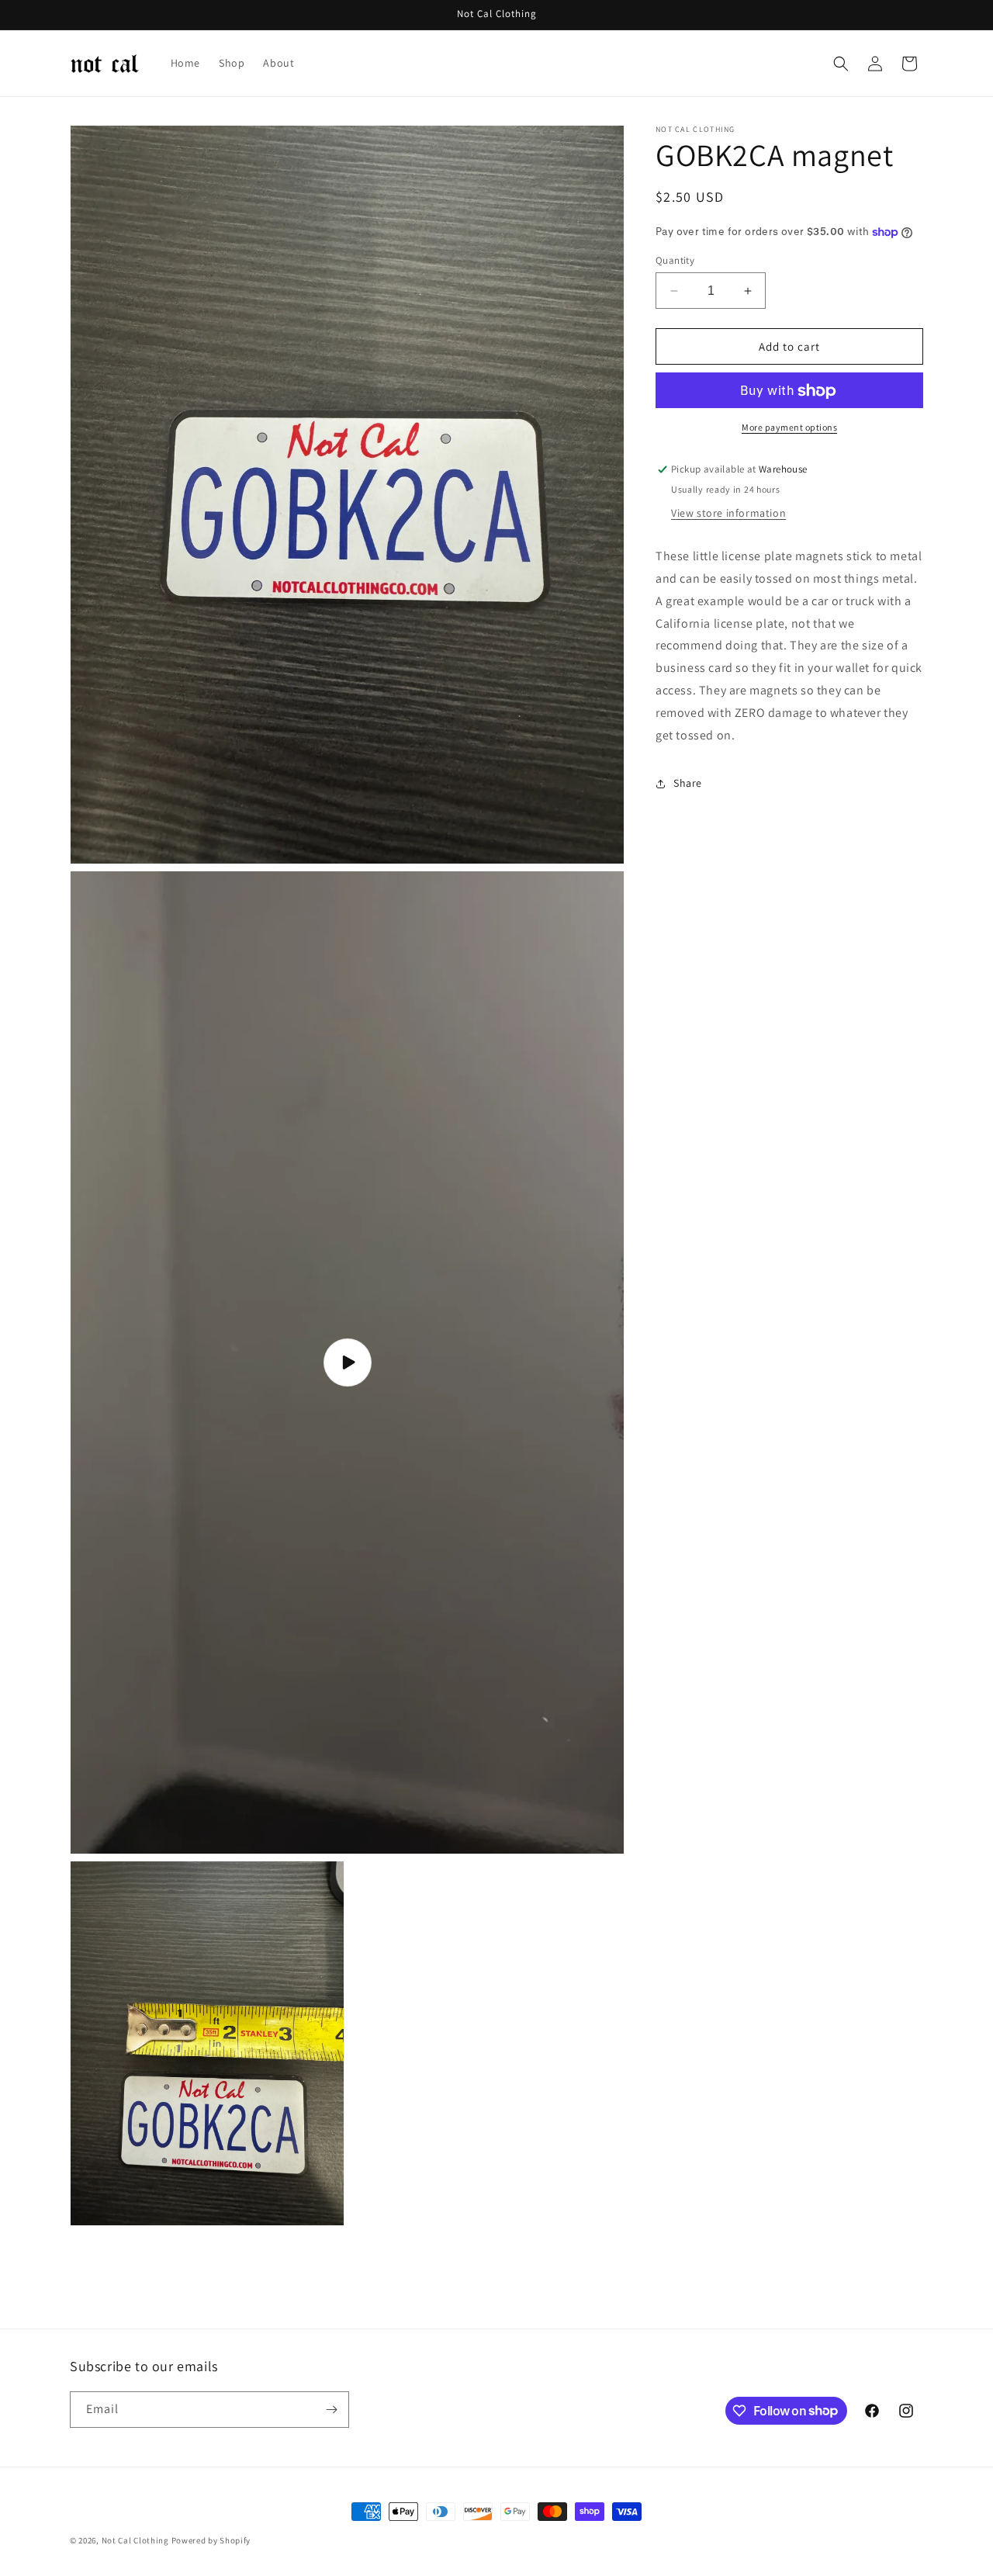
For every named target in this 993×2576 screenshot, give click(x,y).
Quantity (675, 260)
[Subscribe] (331, 2410)
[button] (841, 64)
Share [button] (688, 783)
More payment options (789, 428)
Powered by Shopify (211, 2540)
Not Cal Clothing (135, 2540)
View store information (728, 514)
